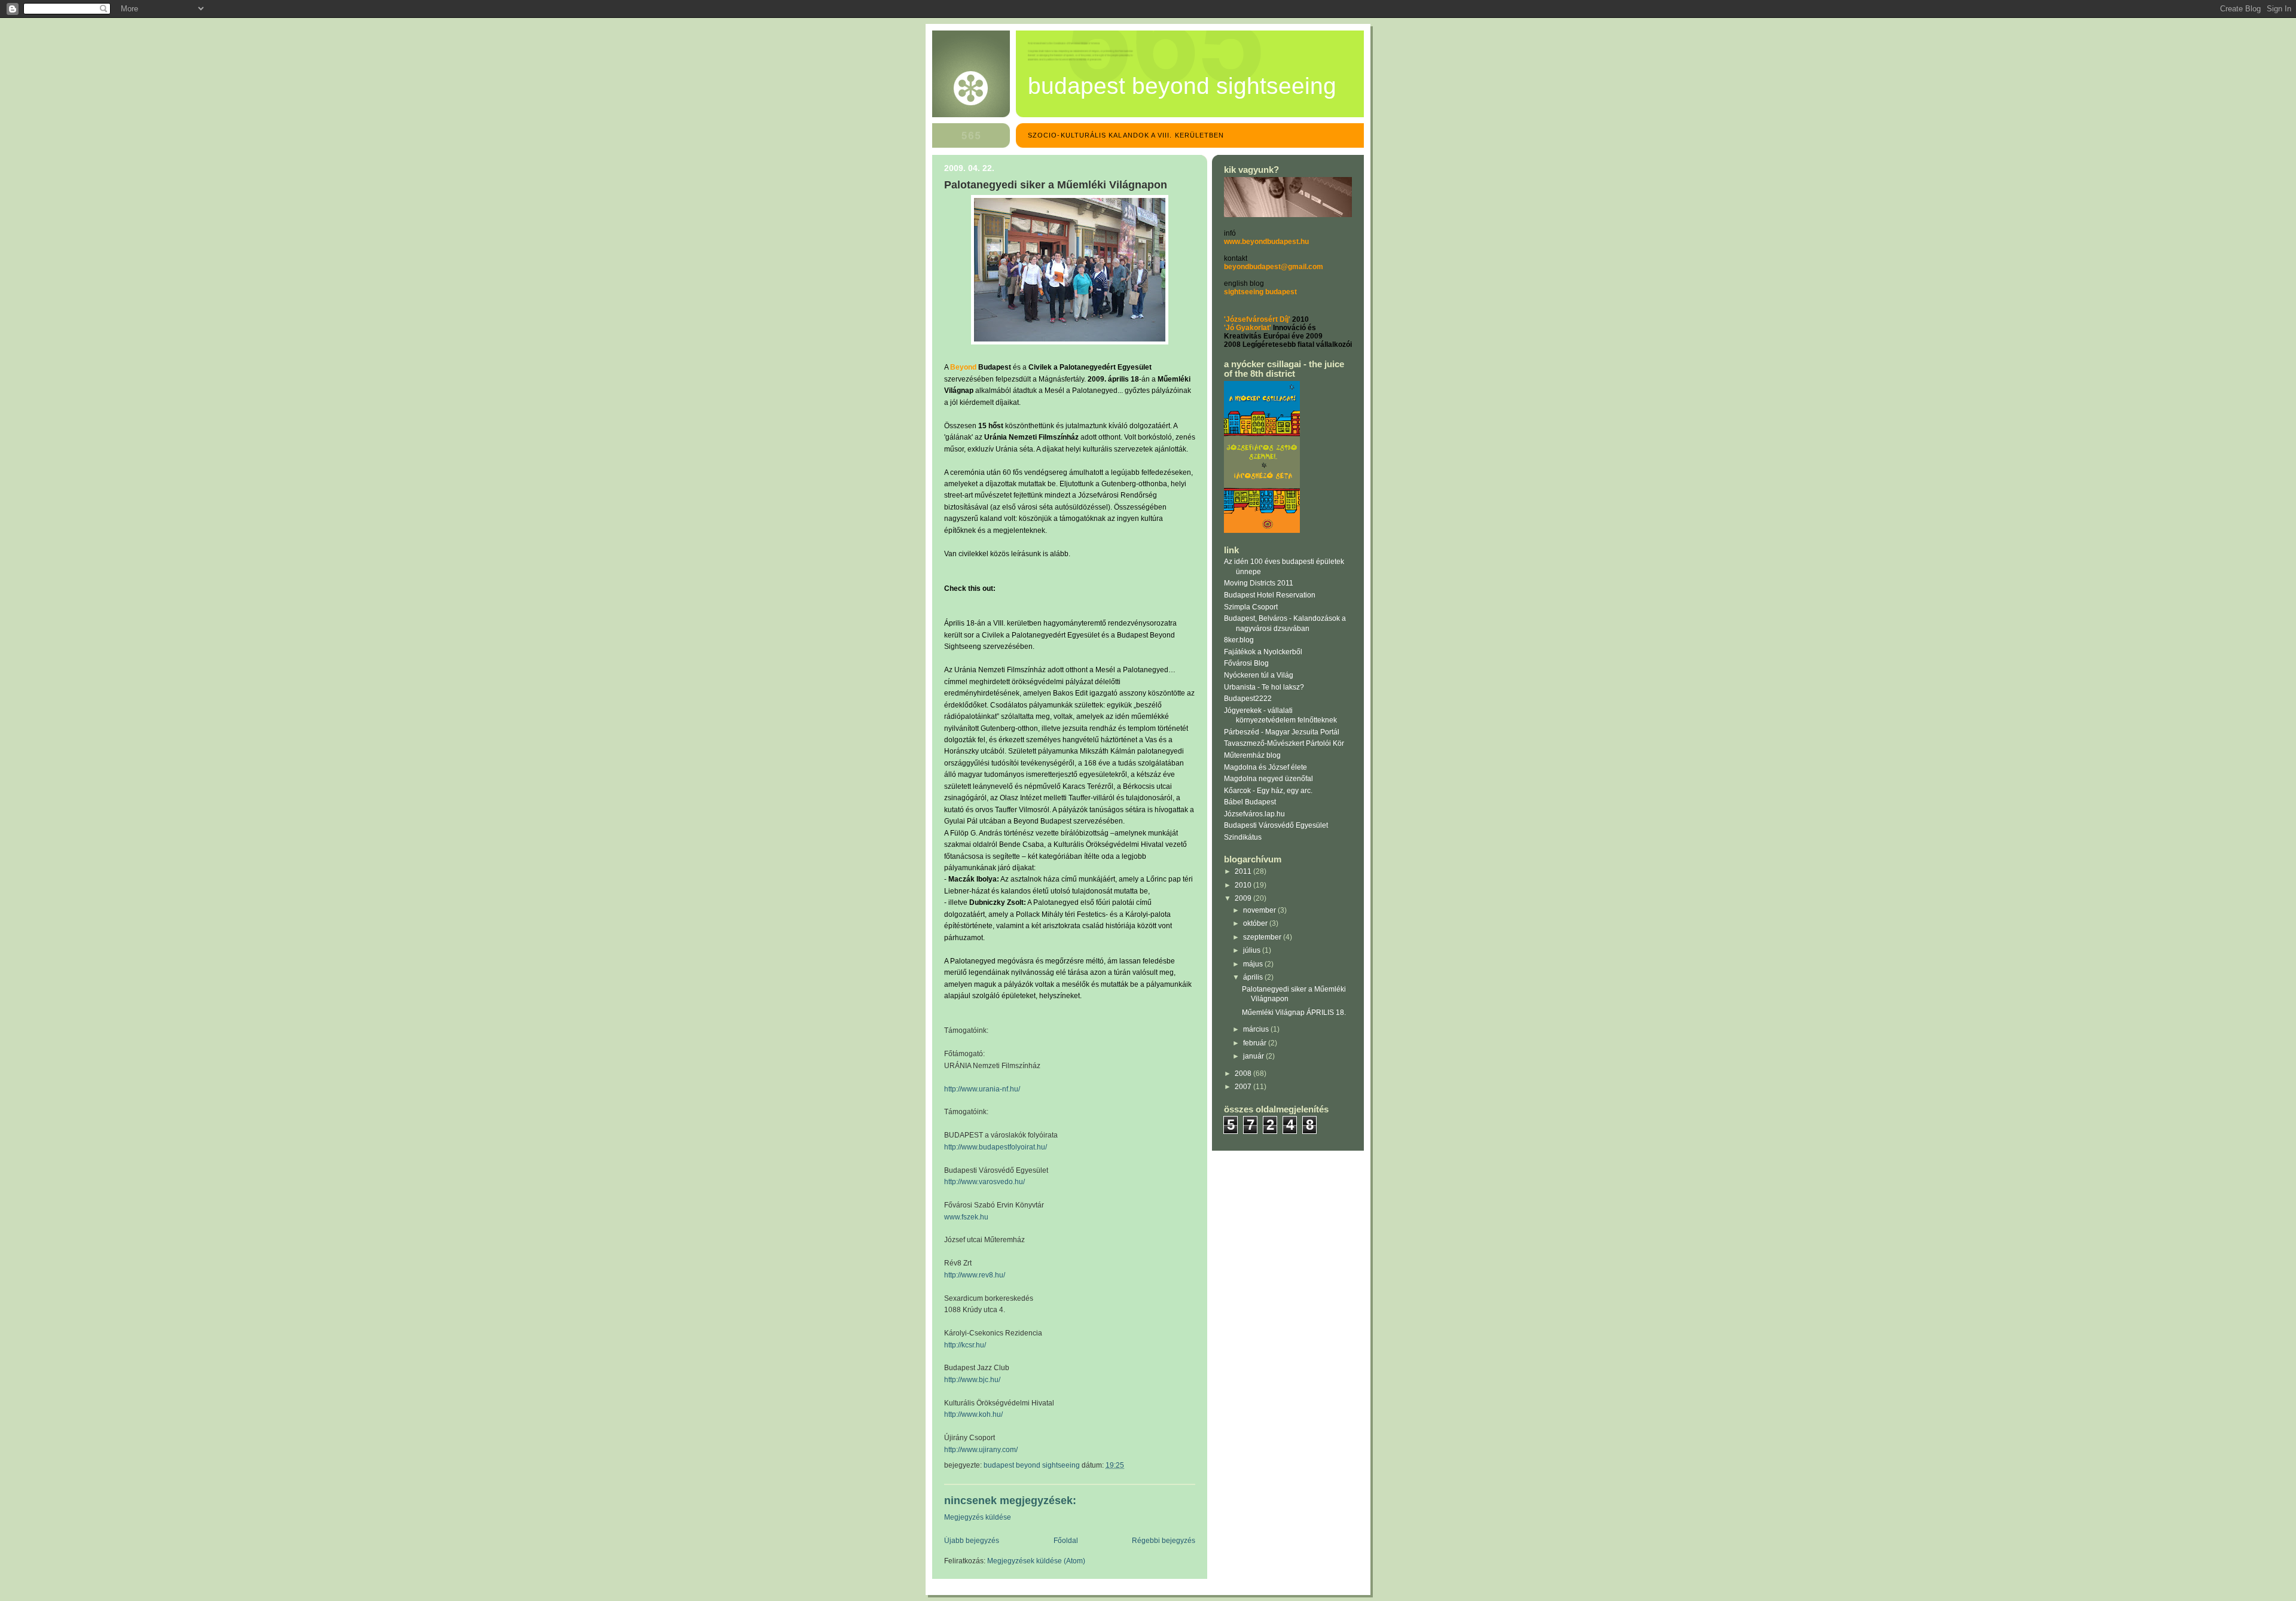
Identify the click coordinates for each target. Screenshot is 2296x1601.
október (1256, 923)
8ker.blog (1239, 640)
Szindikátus (1243, 837)
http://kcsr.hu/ (965, 1345)
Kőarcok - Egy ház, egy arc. (1268, 791)
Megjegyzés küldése (978, 1517)
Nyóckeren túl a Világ (1259, 675)
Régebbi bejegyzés (1164, 1541)
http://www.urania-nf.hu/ (982, 1089)
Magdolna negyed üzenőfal (1268, 779)
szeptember (1263, 937)
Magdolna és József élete (1265, 767)
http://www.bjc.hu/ (972, 1380)
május (1254, 964)
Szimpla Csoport (1251, 607)
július (1253, 950)
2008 (1244, 1074)
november (1260, 910)
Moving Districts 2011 (1259, 583)
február (1256, 1043)
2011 (1244, 871)
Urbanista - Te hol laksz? (1264, 687)
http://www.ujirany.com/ (981, 1450)
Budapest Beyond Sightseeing (1182, 86)
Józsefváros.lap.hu (1254, 814)
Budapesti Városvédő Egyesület (1276, 825)
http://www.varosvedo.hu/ (984, 1182)
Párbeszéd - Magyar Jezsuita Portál (1282, 732)
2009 (1244, 898)
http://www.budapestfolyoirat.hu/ (996, 1147)
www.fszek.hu (966, 1217)
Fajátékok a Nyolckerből (1263, 652)
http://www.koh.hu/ (973, 1414)
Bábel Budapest (1250, 802)
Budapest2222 (1248, 699)
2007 (1244, 1087)
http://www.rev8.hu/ (975, 1275)
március (1257, 1029)
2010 (1244, 885)
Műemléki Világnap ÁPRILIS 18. (1294, 1013)
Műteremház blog (1252, 755)
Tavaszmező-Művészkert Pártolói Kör (1284, 743)
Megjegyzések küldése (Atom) (1036, 1561)
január (1254, 1056)
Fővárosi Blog (1246, 663)
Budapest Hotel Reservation (1270, 595)
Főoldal (1066, 1541)
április (1254, 977)
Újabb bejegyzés (972, 1541)
